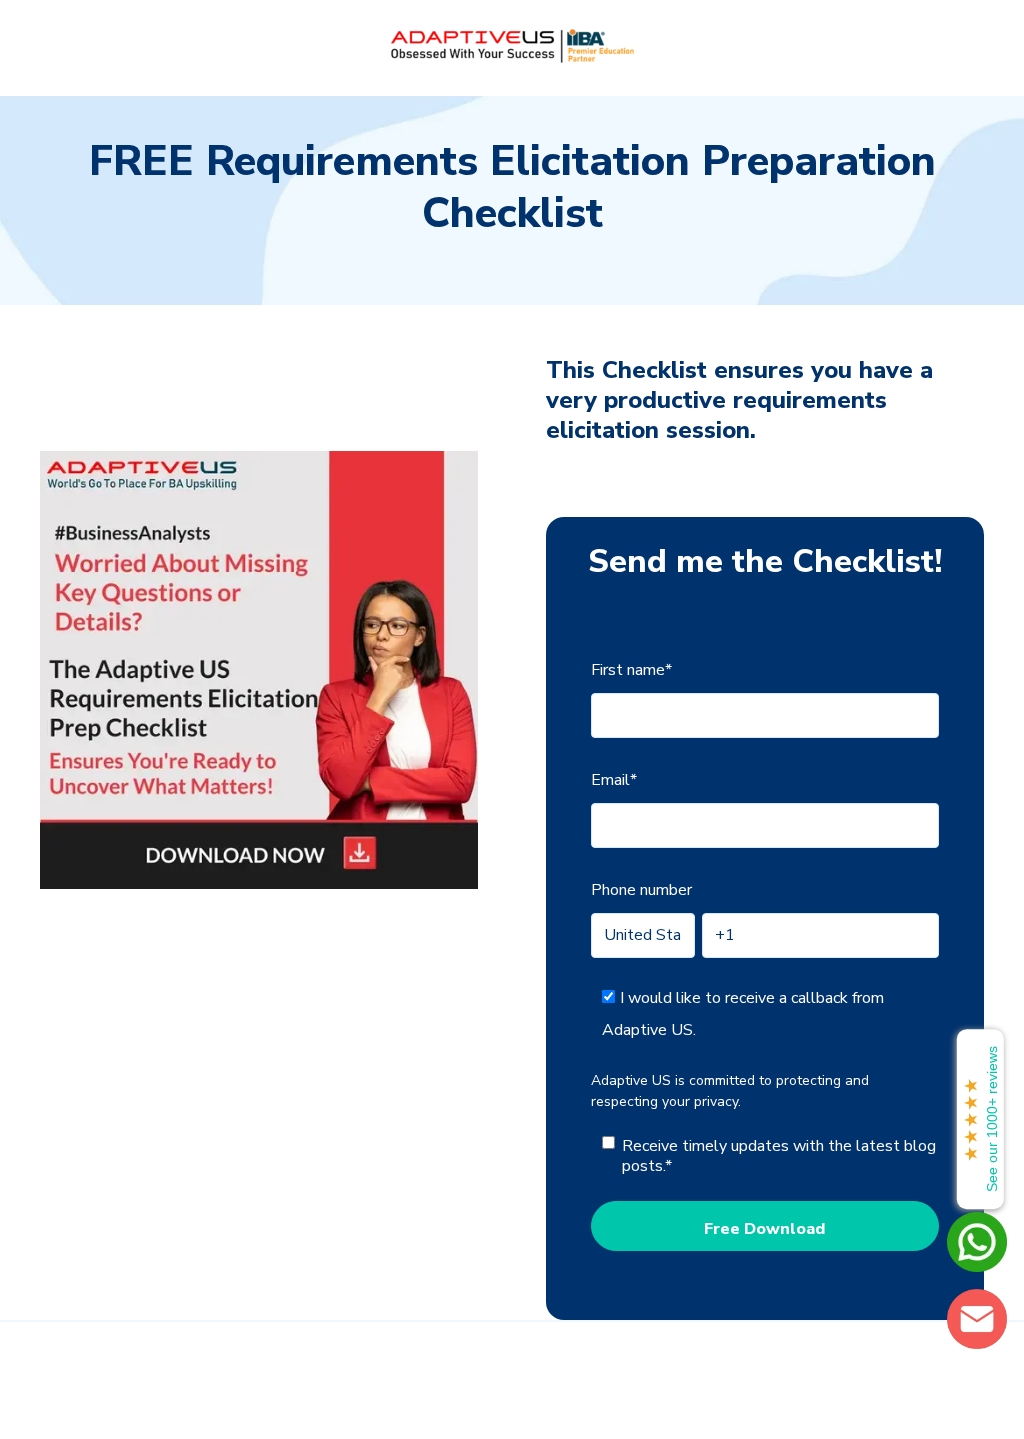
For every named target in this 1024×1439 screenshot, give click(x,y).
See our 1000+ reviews (980, 1119)
